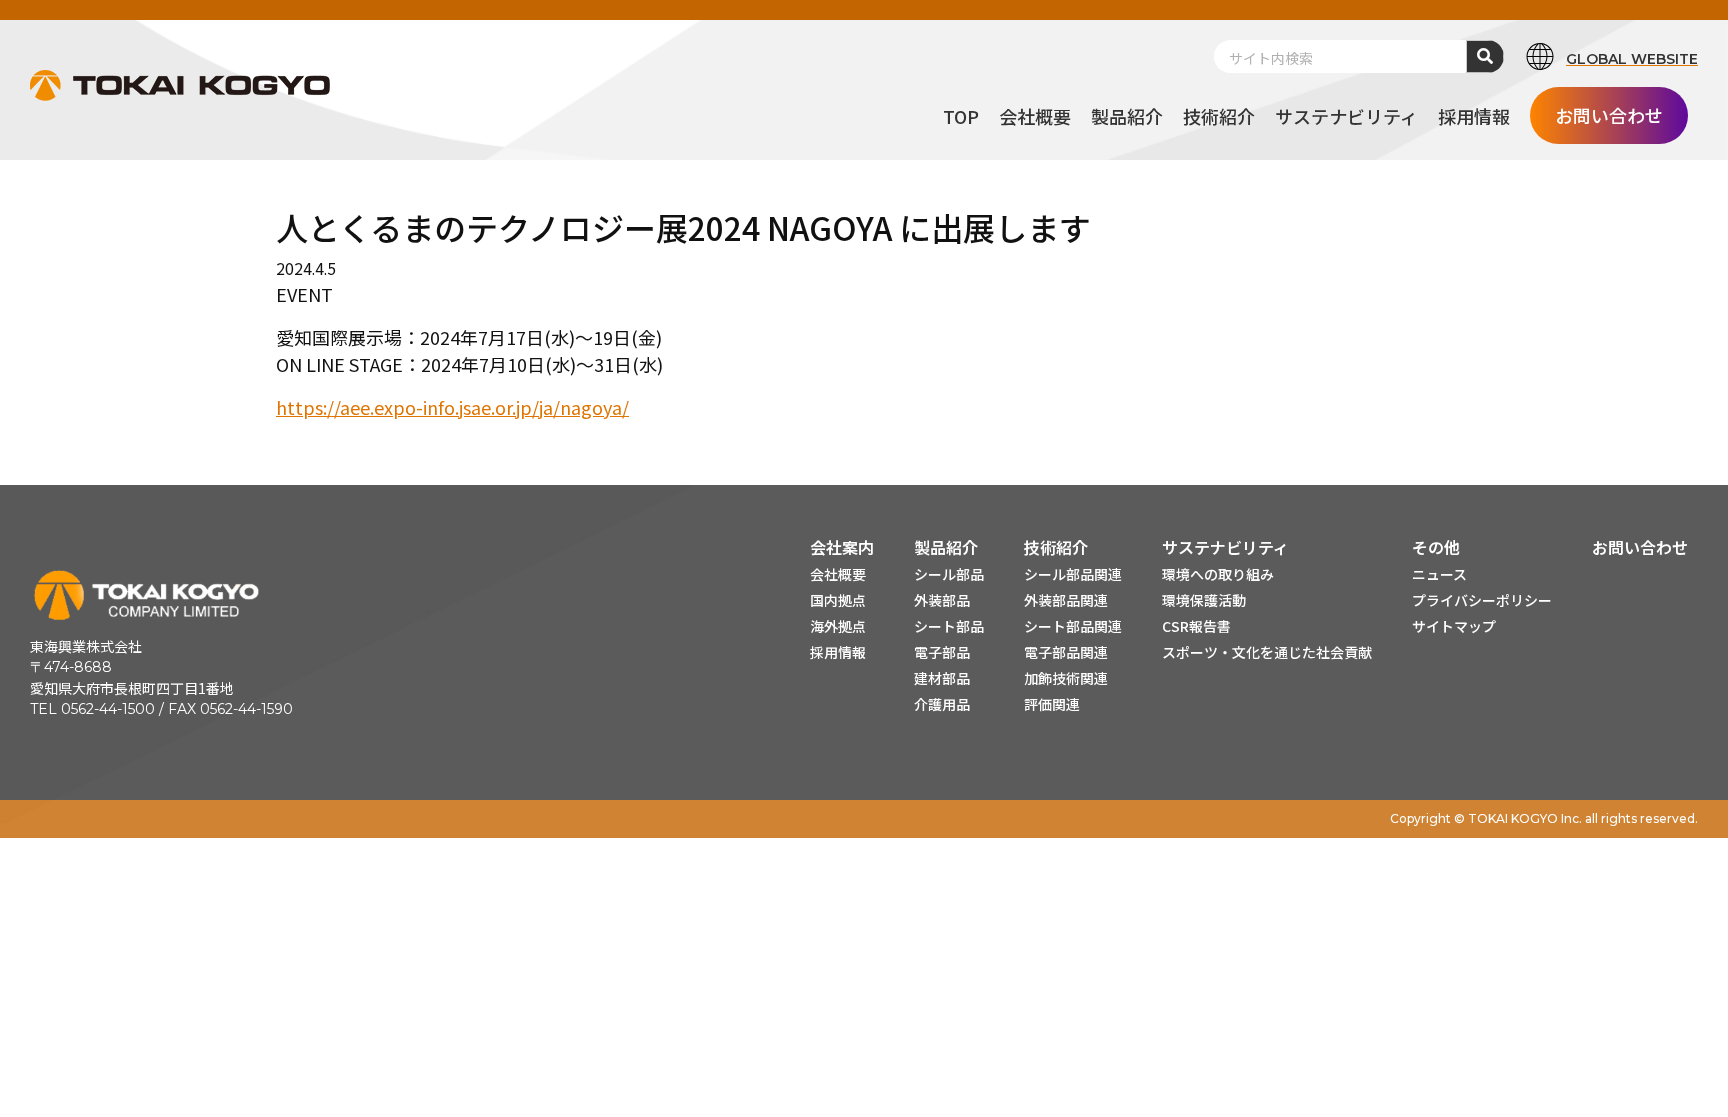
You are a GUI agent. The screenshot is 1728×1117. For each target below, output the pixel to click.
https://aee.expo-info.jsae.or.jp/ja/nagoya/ (452, 407)
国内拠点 (838, 600)
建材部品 (942, 678)
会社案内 (842, 547)
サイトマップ (1454, 626)
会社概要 (838, 574)
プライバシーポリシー (1482, 600)
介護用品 (942, 704)
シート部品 (949, 626)
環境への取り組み (1218, 574)
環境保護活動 (1204, 600)
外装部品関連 (1066, 600)
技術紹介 (1056, 547)
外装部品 (942, 600)
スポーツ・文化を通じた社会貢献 (1267, 652)
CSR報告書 (1196, 626)
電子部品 (942, 652)
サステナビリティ (1225, 547)
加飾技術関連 (1066, 678)
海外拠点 (838, 626)
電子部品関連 (1066, 652)
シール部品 (949, 574)
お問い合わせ (1640, 547)
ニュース (1439, 574)
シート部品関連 (1073, 626)
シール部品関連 (1073, 574)
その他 (1436, 547)
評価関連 (1052, 704)
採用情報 (838, 652)
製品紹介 (946, 547)
